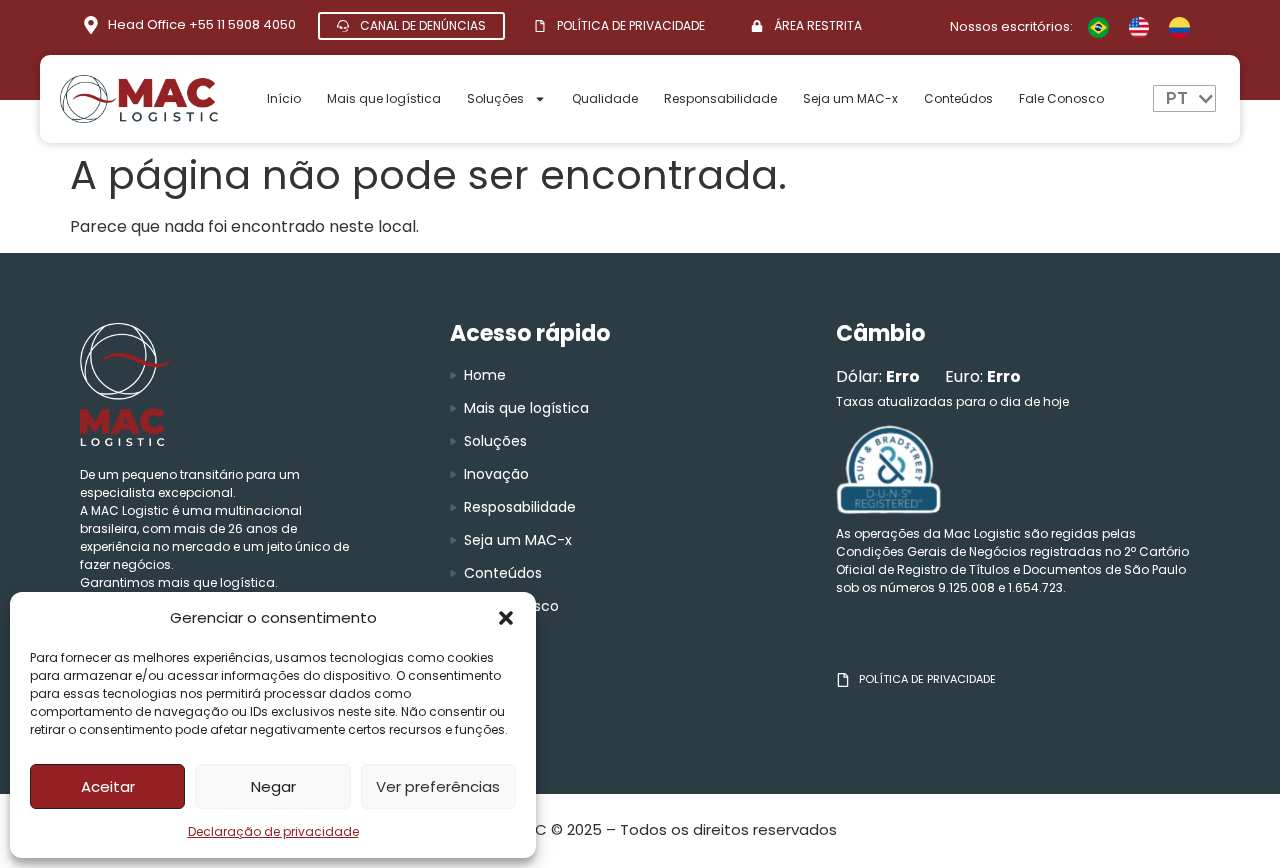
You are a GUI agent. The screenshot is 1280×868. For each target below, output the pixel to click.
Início (284, 98)
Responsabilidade (720, 98)
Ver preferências (438, 786)
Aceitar (108, 786)
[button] (506, 618)
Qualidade (605, 98)
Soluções (495, 98)
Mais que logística (384, 98)
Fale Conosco (1061, 98)
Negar (273, 786)
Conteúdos (958, 98)
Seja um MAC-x (850, 98)
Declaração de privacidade (273, 831)
